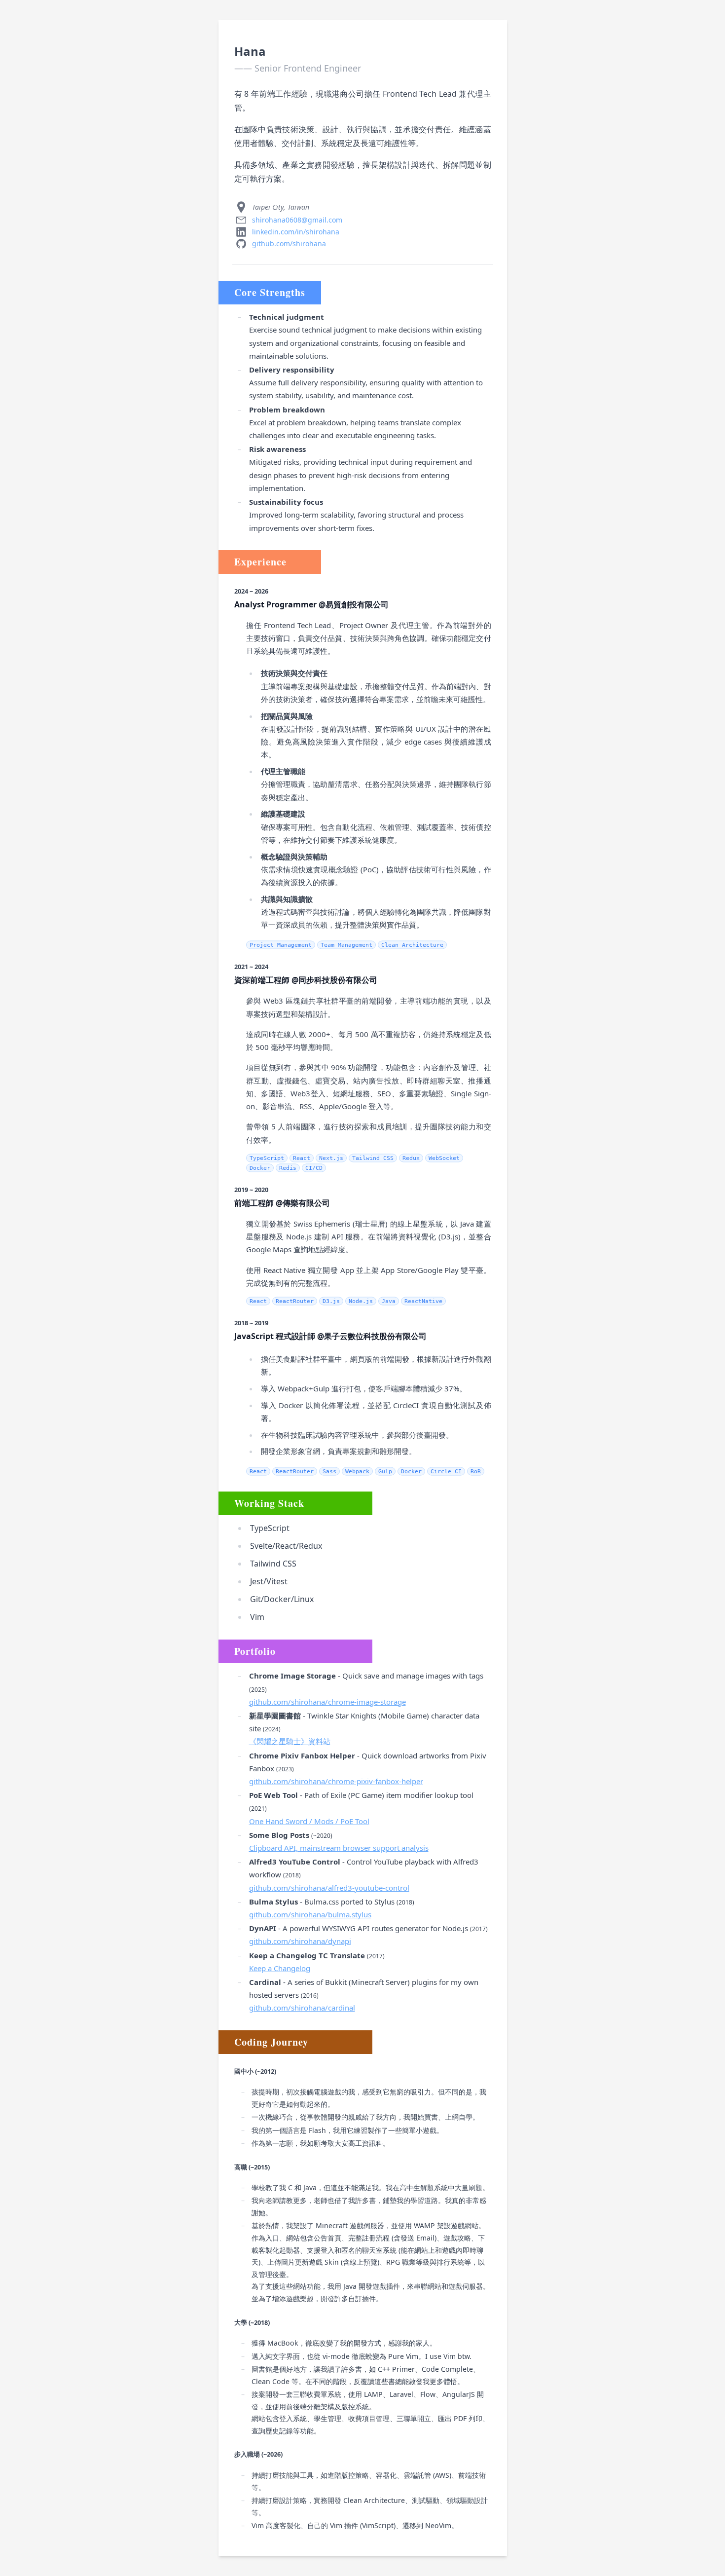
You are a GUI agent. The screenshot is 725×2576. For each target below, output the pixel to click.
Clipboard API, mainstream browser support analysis (339, 1848)
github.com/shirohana (289, 243)
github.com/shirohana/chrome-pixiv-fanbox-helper (336, 1781)
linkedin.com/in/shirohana (296, 232)
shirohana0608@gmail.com (297, 220)
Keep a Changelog (280, 1968)
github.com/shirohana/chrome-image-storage (327, 1702)
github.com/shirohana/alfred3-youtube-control (329, 1888)
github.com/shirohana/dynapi (300, 1941)
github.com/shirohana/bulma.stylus (310, 1914)
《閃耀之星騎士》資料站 (290, 1741)
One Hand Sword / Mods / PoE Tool (309, 1821)
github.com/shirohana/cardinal (302, 2008)
